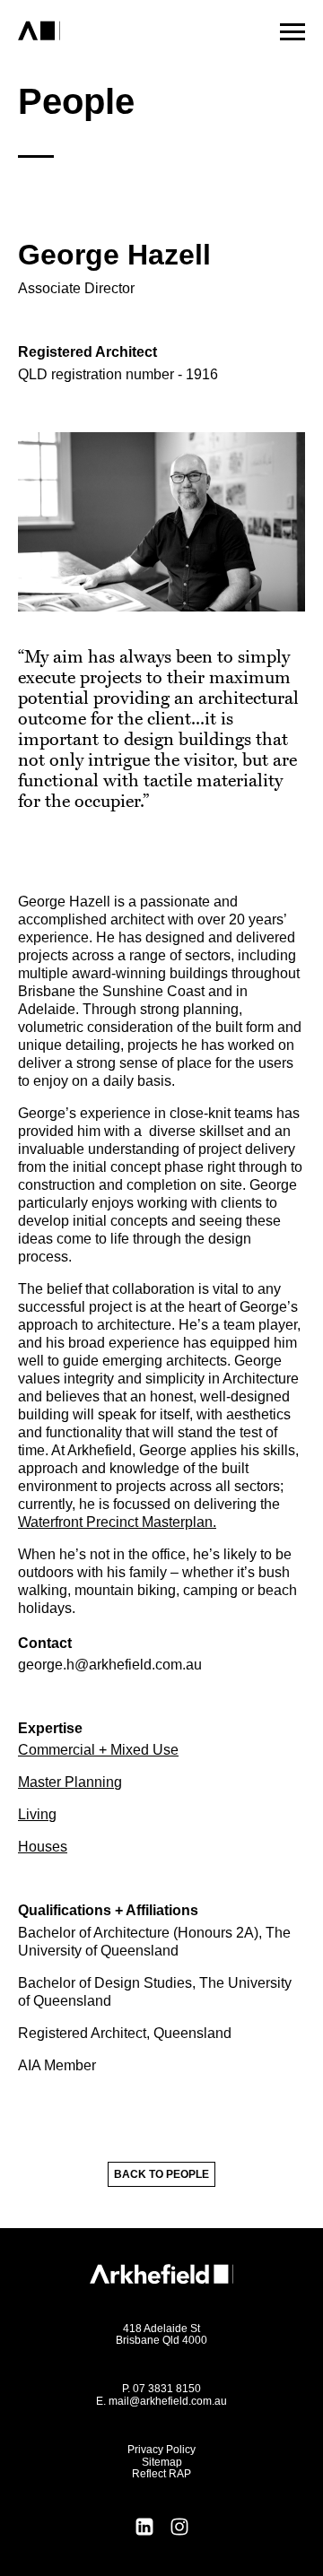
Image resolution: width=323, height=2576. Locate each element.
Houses (43, 1847)
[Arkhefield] (110, 31)
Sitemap (162, 2462)
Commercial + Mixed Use (98, 1750)
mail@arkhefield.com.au (168, 2401)
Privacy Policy (161, 2450)
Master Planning (70, 1782)
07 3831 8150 (167, 2389)
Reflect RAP (161, 2474)
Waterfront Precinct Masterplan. (117, 1522)
